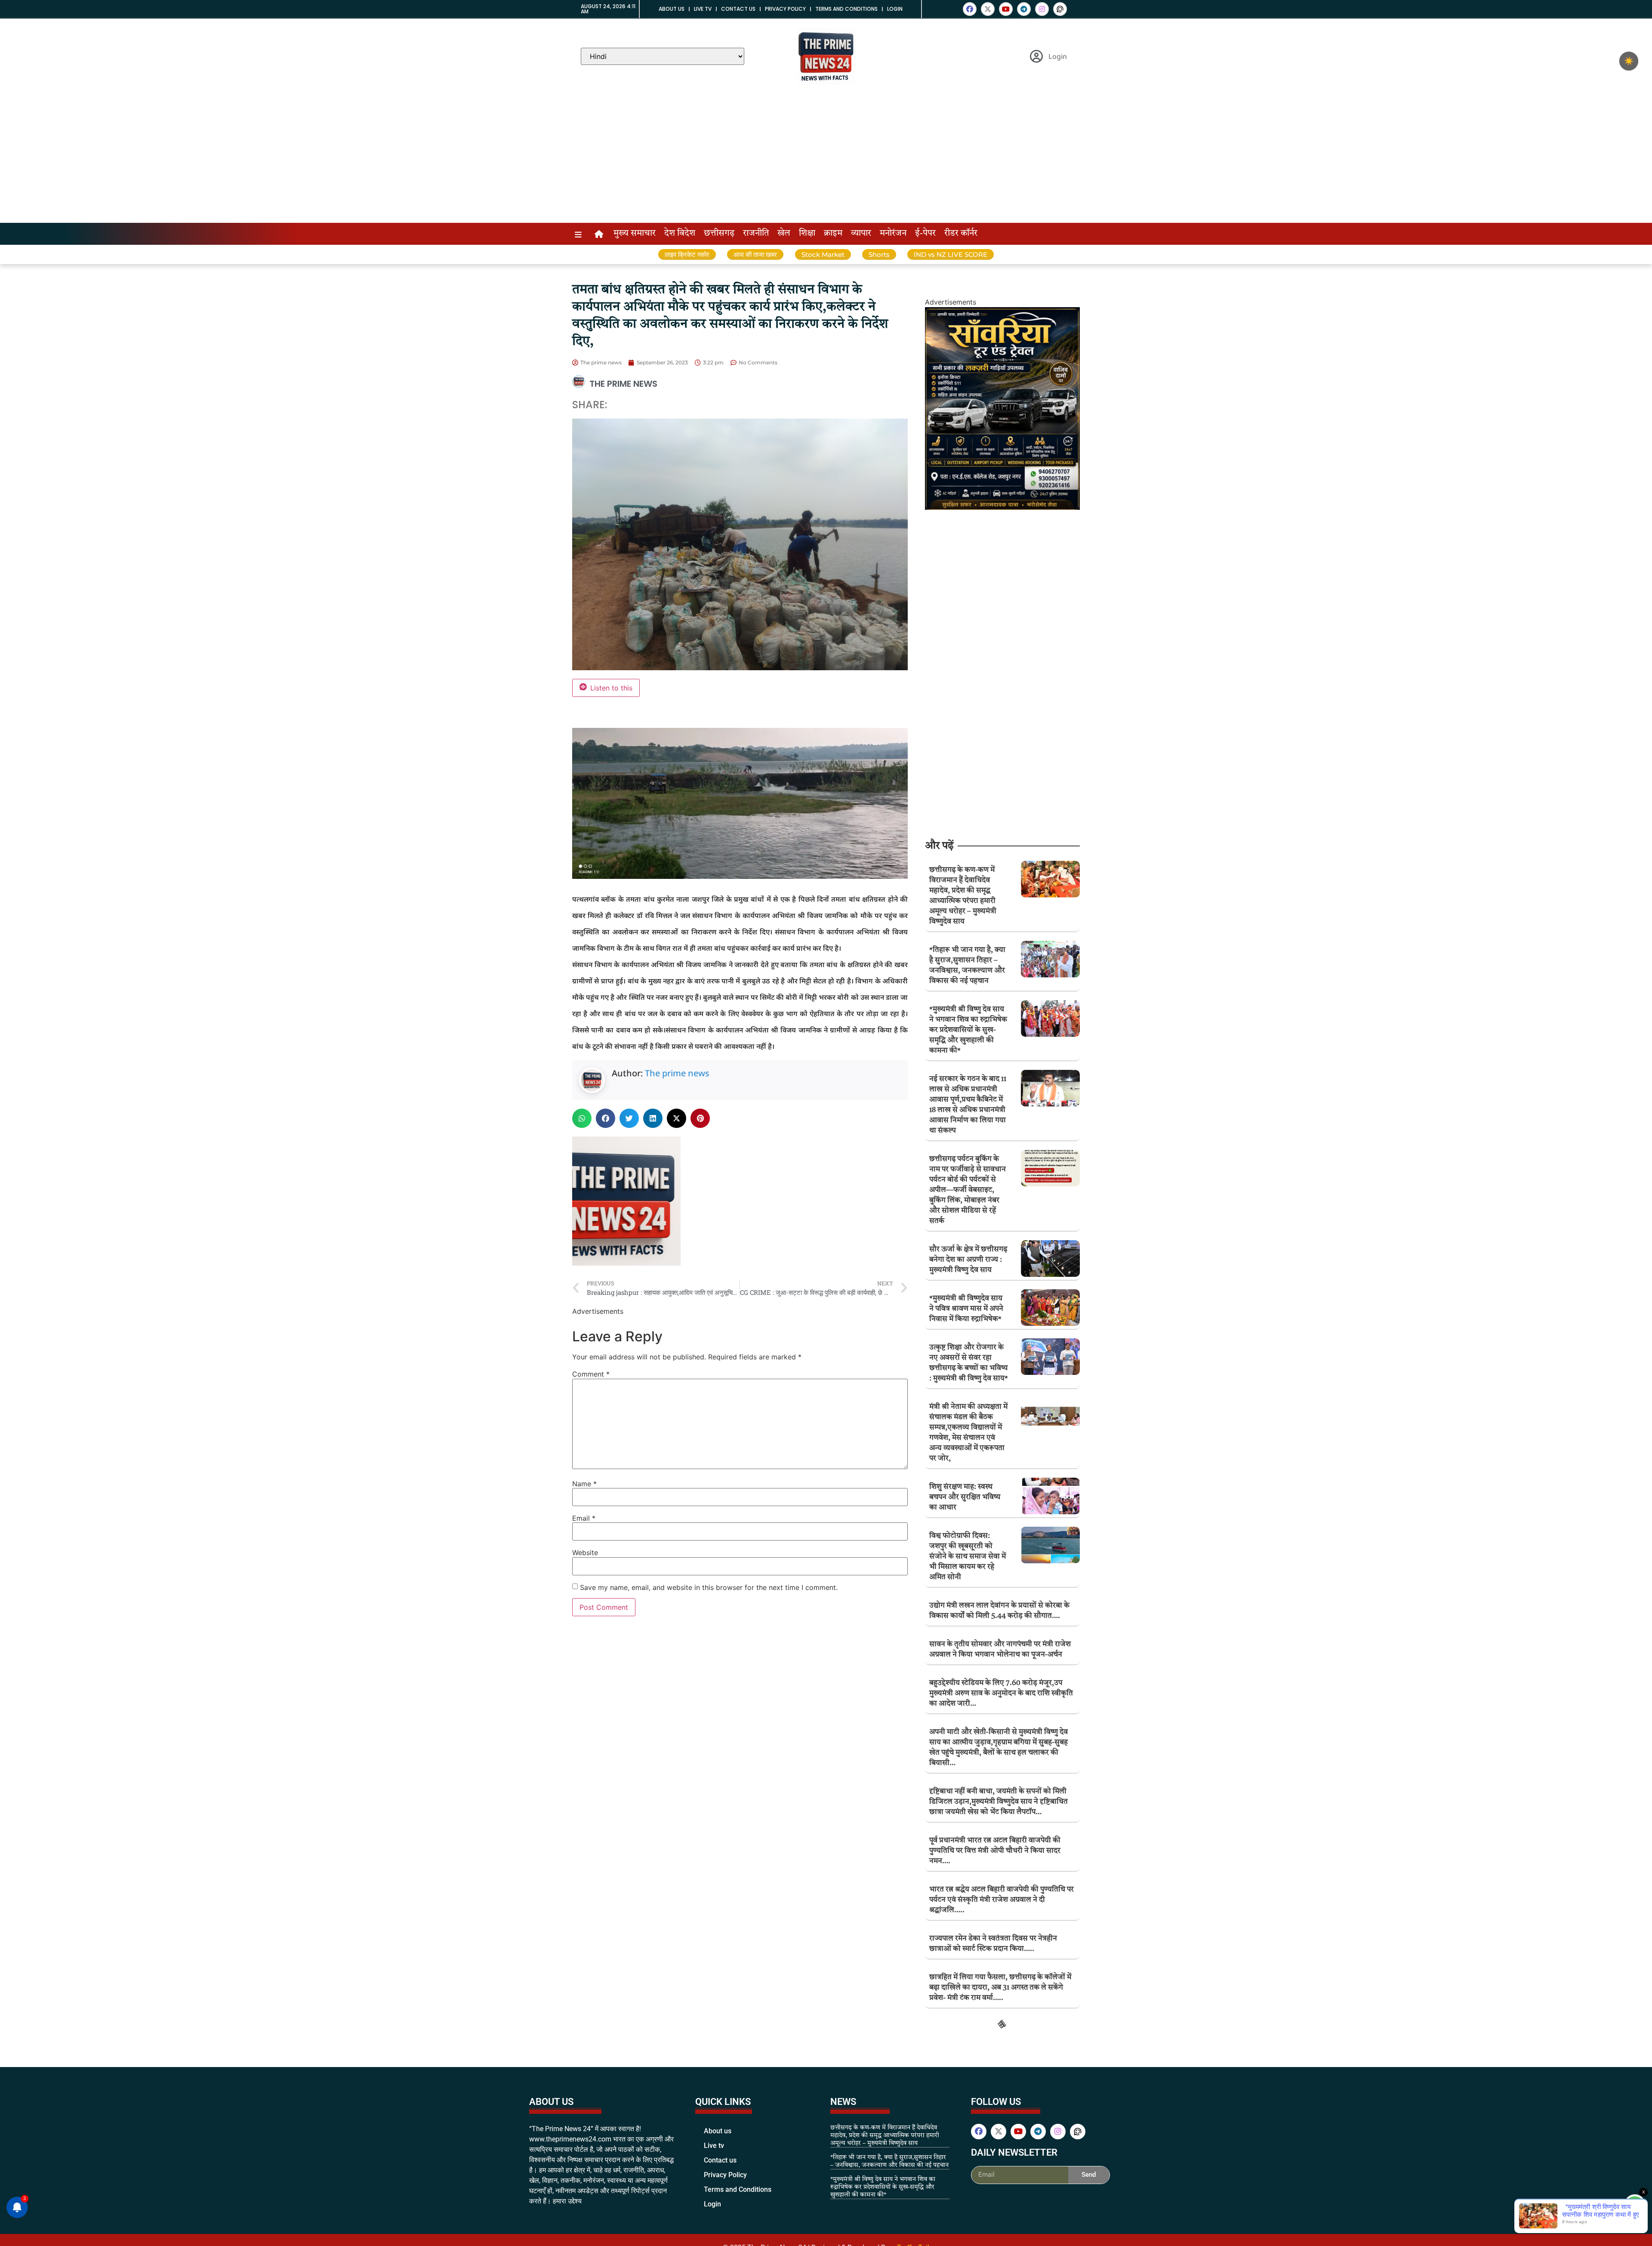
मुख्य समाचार (635, 234)
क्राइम (833, 234)
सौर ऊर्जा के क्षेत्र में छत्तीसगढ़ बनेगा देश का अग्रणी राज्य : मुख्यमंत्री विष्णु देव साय (968, 1260)
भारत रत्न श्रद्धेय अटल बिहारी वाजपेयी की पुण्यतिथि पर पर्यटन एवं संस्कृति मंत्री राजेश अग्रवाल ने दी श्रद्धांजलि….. (1002, 1900)
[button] (582, 1118)
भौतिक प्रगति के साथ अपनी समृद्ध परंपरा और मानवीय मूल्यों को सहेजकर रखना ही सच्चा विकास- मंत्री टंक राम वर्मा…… (1001, 2075)
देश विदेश (680, 234)
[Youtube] (1006, 9)
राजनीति (756, 234)
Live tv (703, 9)
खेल (784, 234)
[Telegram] (1024, 9)
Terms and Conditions (846, 9)
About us (672, 9)
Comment (591, 1374)
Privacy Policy (785, 9)
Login (895, 9)
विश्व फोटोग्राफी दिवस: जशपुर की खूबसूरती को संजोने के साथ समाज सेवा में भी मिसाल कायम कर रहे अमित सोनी (968, 1557)
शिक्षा (807, 234)
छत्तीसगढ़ (719, 234)
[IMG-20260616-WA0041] (1002, 507)
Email (584, 1518)
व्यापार (861, 234)
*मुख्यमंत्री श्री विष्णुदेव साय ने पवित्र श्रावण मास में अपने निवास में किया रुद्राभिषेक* (966, 1309)
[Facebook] (970, 9)
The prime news (677, 1073)
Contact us (738, 9)
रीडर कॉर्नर (961, 234)
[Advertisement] (826, 158)
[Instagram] (1042, 9)
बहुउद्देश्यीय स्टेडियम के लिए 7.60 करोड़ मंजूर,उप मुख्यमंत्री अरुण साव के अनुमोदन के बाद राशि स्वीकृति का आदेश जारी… (1001, 1693)
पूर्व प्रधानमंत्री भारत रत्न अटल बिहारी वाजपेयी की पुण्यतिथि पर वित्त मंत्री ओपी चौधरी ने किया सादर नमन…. (995, 1851)
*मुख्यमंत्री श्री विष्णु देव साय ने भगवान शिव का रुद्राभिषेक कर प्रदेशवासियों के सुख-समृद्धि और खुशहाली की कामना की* (968, 1030)
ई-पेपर (925, 234)
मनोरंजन (893, 234)
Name (584, 1484)
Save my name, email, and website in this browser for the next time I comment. (709, 1587)
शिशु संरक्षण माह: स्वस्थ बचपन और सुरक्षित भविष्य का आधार (965, 1497)
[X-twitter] (988, 9)
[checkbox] (1629, 61)
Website (585, 1553)
